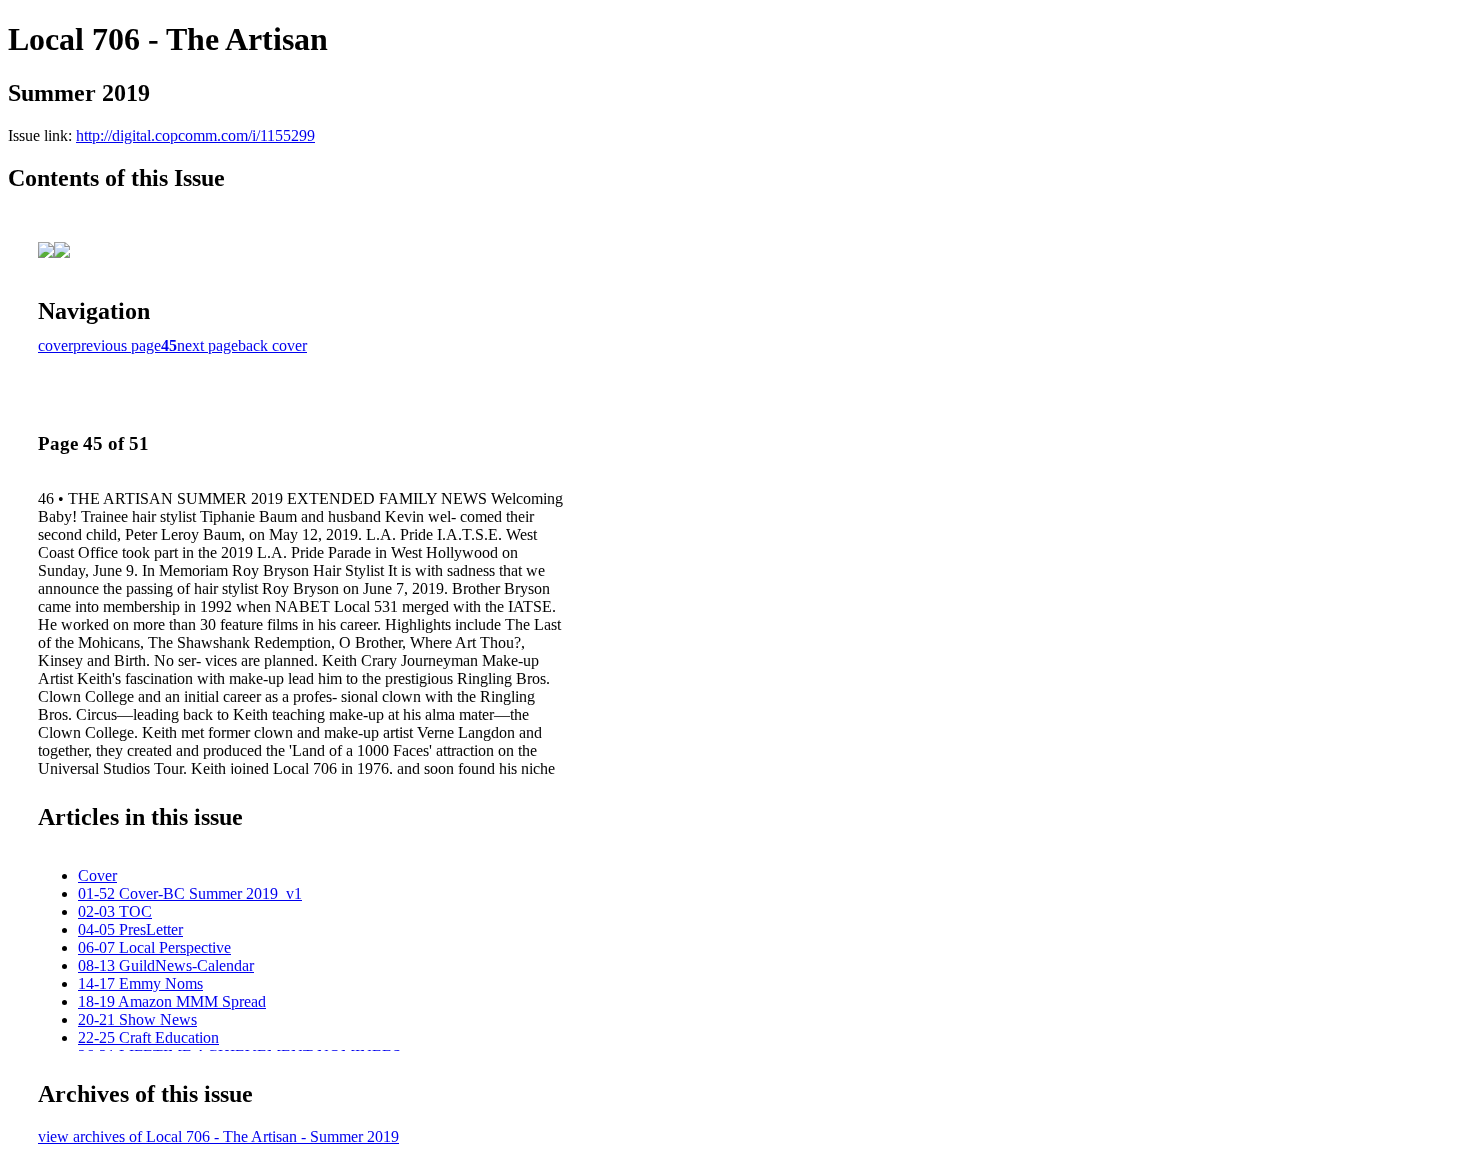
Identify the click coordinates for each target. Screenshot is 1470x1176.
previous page (117, 345)
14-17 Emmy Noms (140, 983)
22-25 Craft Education (148, 1037)
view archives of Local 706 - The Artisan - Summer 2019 (218, 1136)
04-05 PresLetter (130, 929)
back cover (272, 345)
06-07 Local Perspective (154, 947)
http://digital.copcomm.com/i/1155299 (195, 135)
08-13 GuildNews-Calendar (166, 965)
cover (55, 345)
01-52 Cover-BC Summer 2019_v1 (190, 893)
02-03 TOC (115, 911)
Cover (97, 875)
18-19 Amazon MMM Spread (172, 1001)
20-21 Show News (137, 1019)
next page (207, 345)
